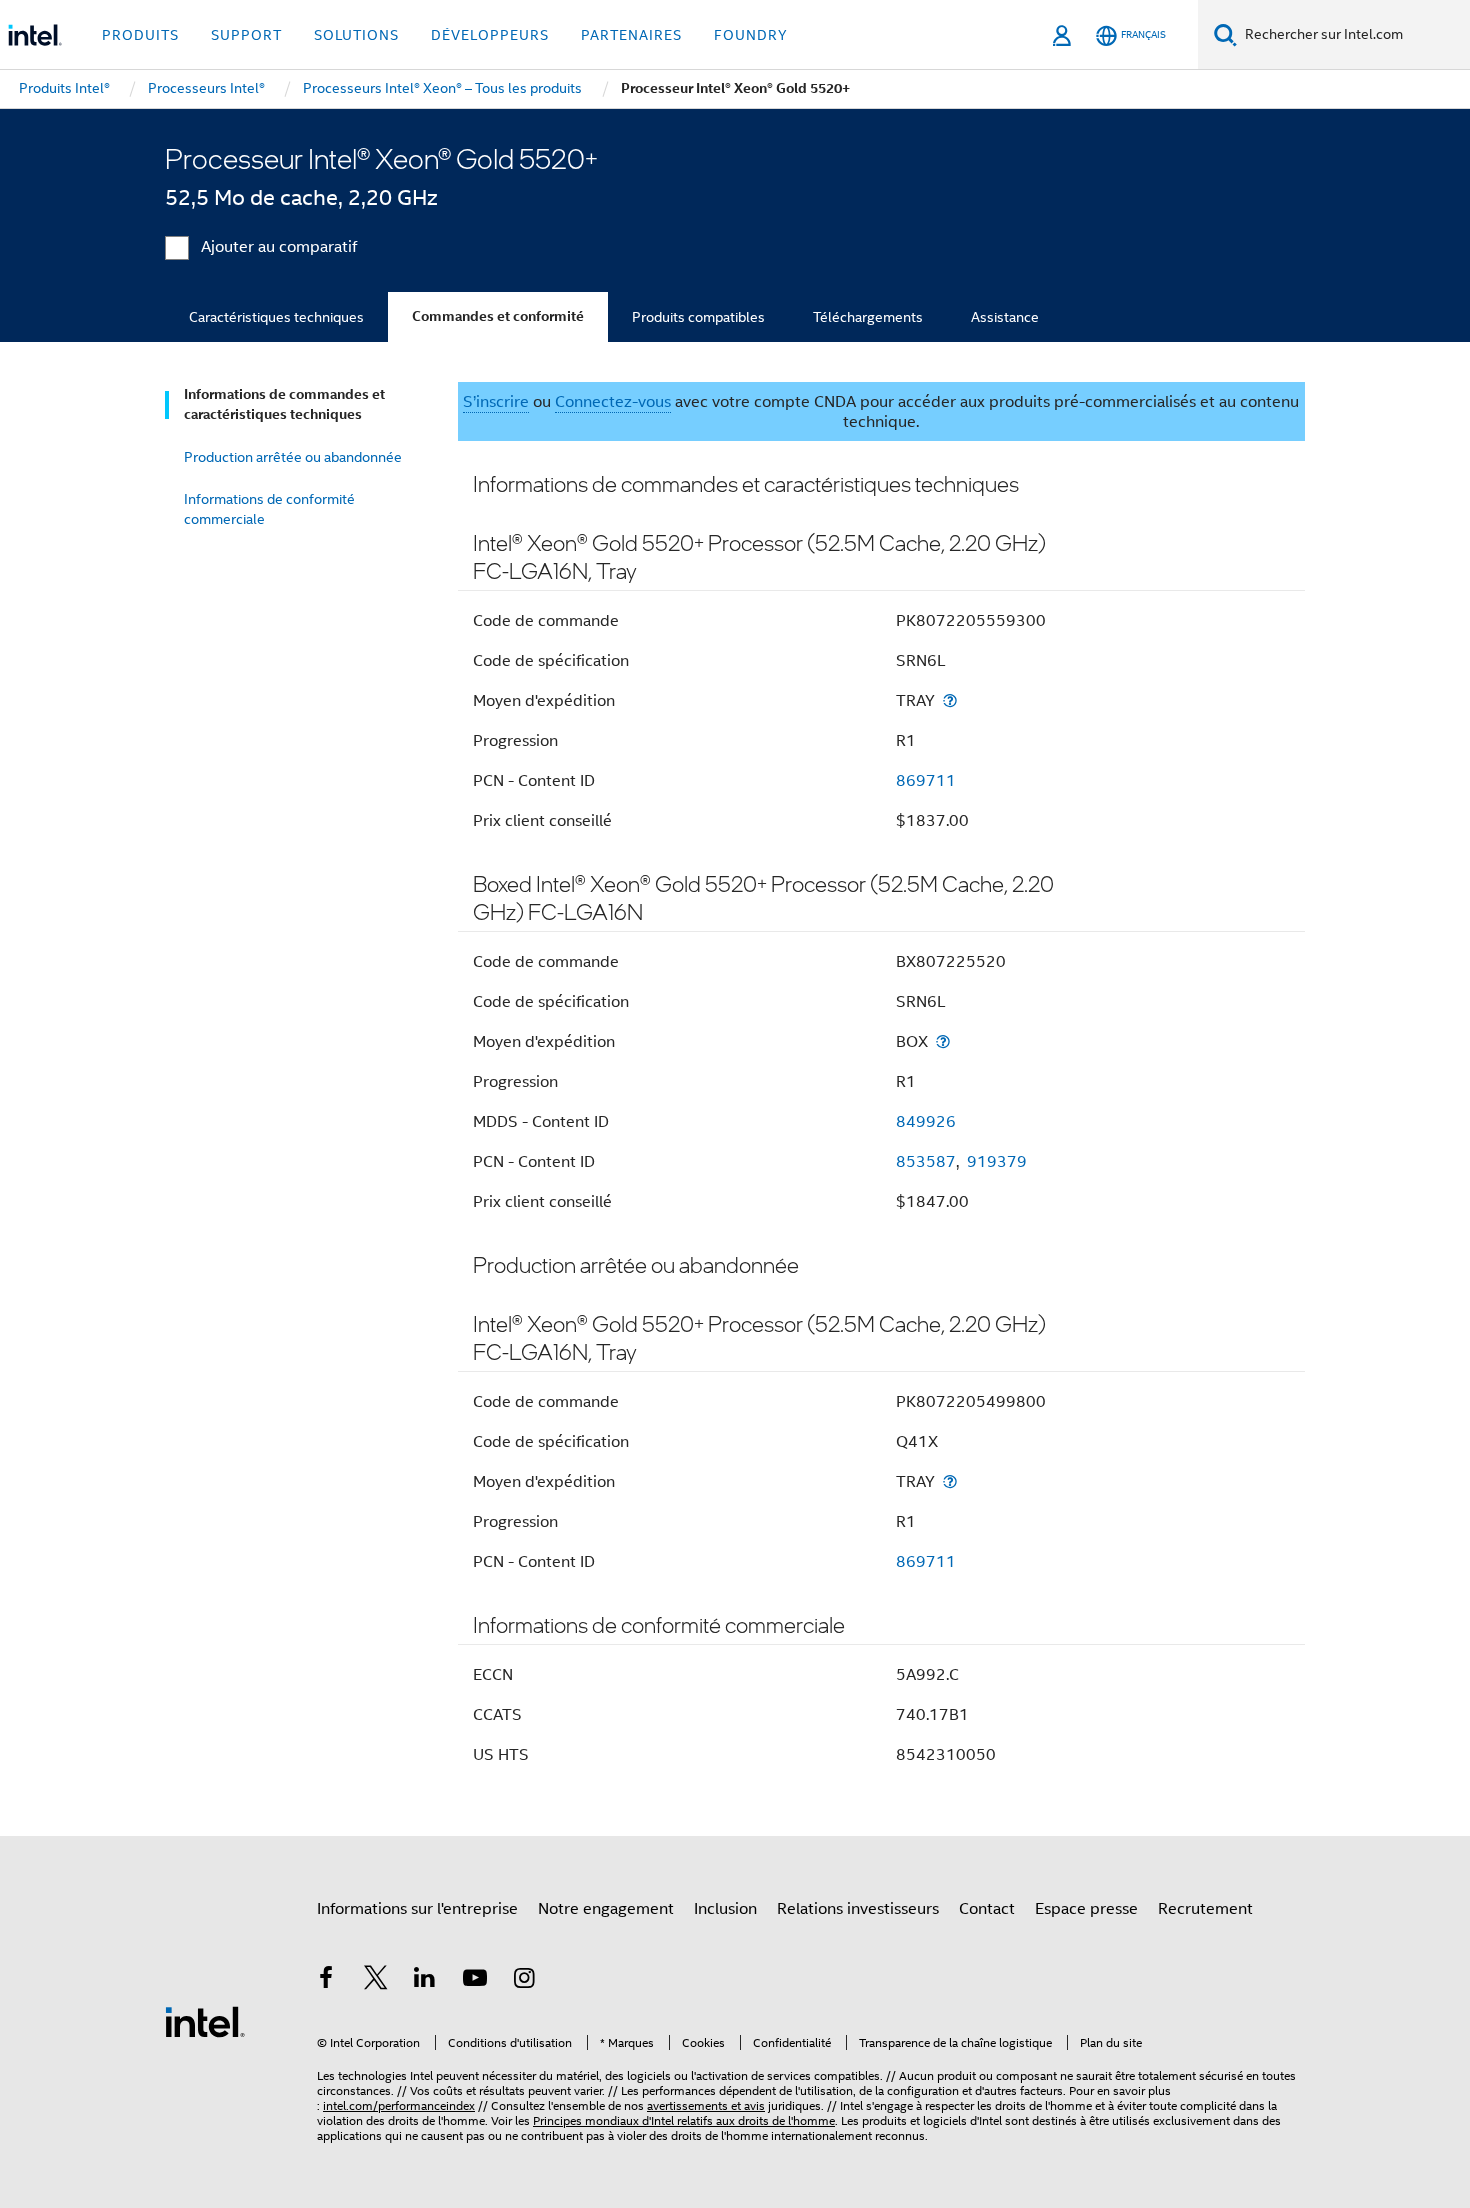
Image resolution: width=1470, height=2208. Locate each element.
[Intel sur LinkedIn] (425, 1981)
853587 (926, 1162)
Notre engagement (606, 1909)
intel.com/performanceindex (399, 2105)
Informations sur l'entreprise (417, 1909)
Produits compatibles (698, 317)
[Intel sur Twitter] (376, 1981)
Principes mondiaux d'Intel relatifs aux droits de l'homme (684, 2120)
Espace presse (1086, 1909)
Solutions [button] (356, 35)
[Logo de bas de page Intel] (205, 2021)
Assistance (1005, 317)
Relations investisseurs (858, 1909)
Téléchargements (868, 317)
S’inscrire (496, 402)
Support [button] (246, 35)
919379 (997, 1162)
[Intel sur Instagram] (524, 1981)
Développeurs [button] (490, 35)
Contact (987, 1909)
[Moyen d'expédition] (950, 700)
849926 (926, 1122)
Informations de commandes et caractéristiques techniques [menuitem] (284, 404)
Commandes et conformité (498, 316)
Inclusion (725, 1909)
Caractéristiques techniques (276, 317)
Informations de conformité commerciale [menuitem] (269, 509)
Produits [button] (140, 35)
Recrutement (1205, 1909)
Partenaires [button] (631, 35)
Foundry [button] (751, 35)
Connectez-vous (613, 402)
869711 (926, 781)
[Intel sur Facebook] (326, 1981)
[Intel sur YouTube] (475, 1981)
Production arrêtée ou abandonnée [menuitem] (293, 457)
